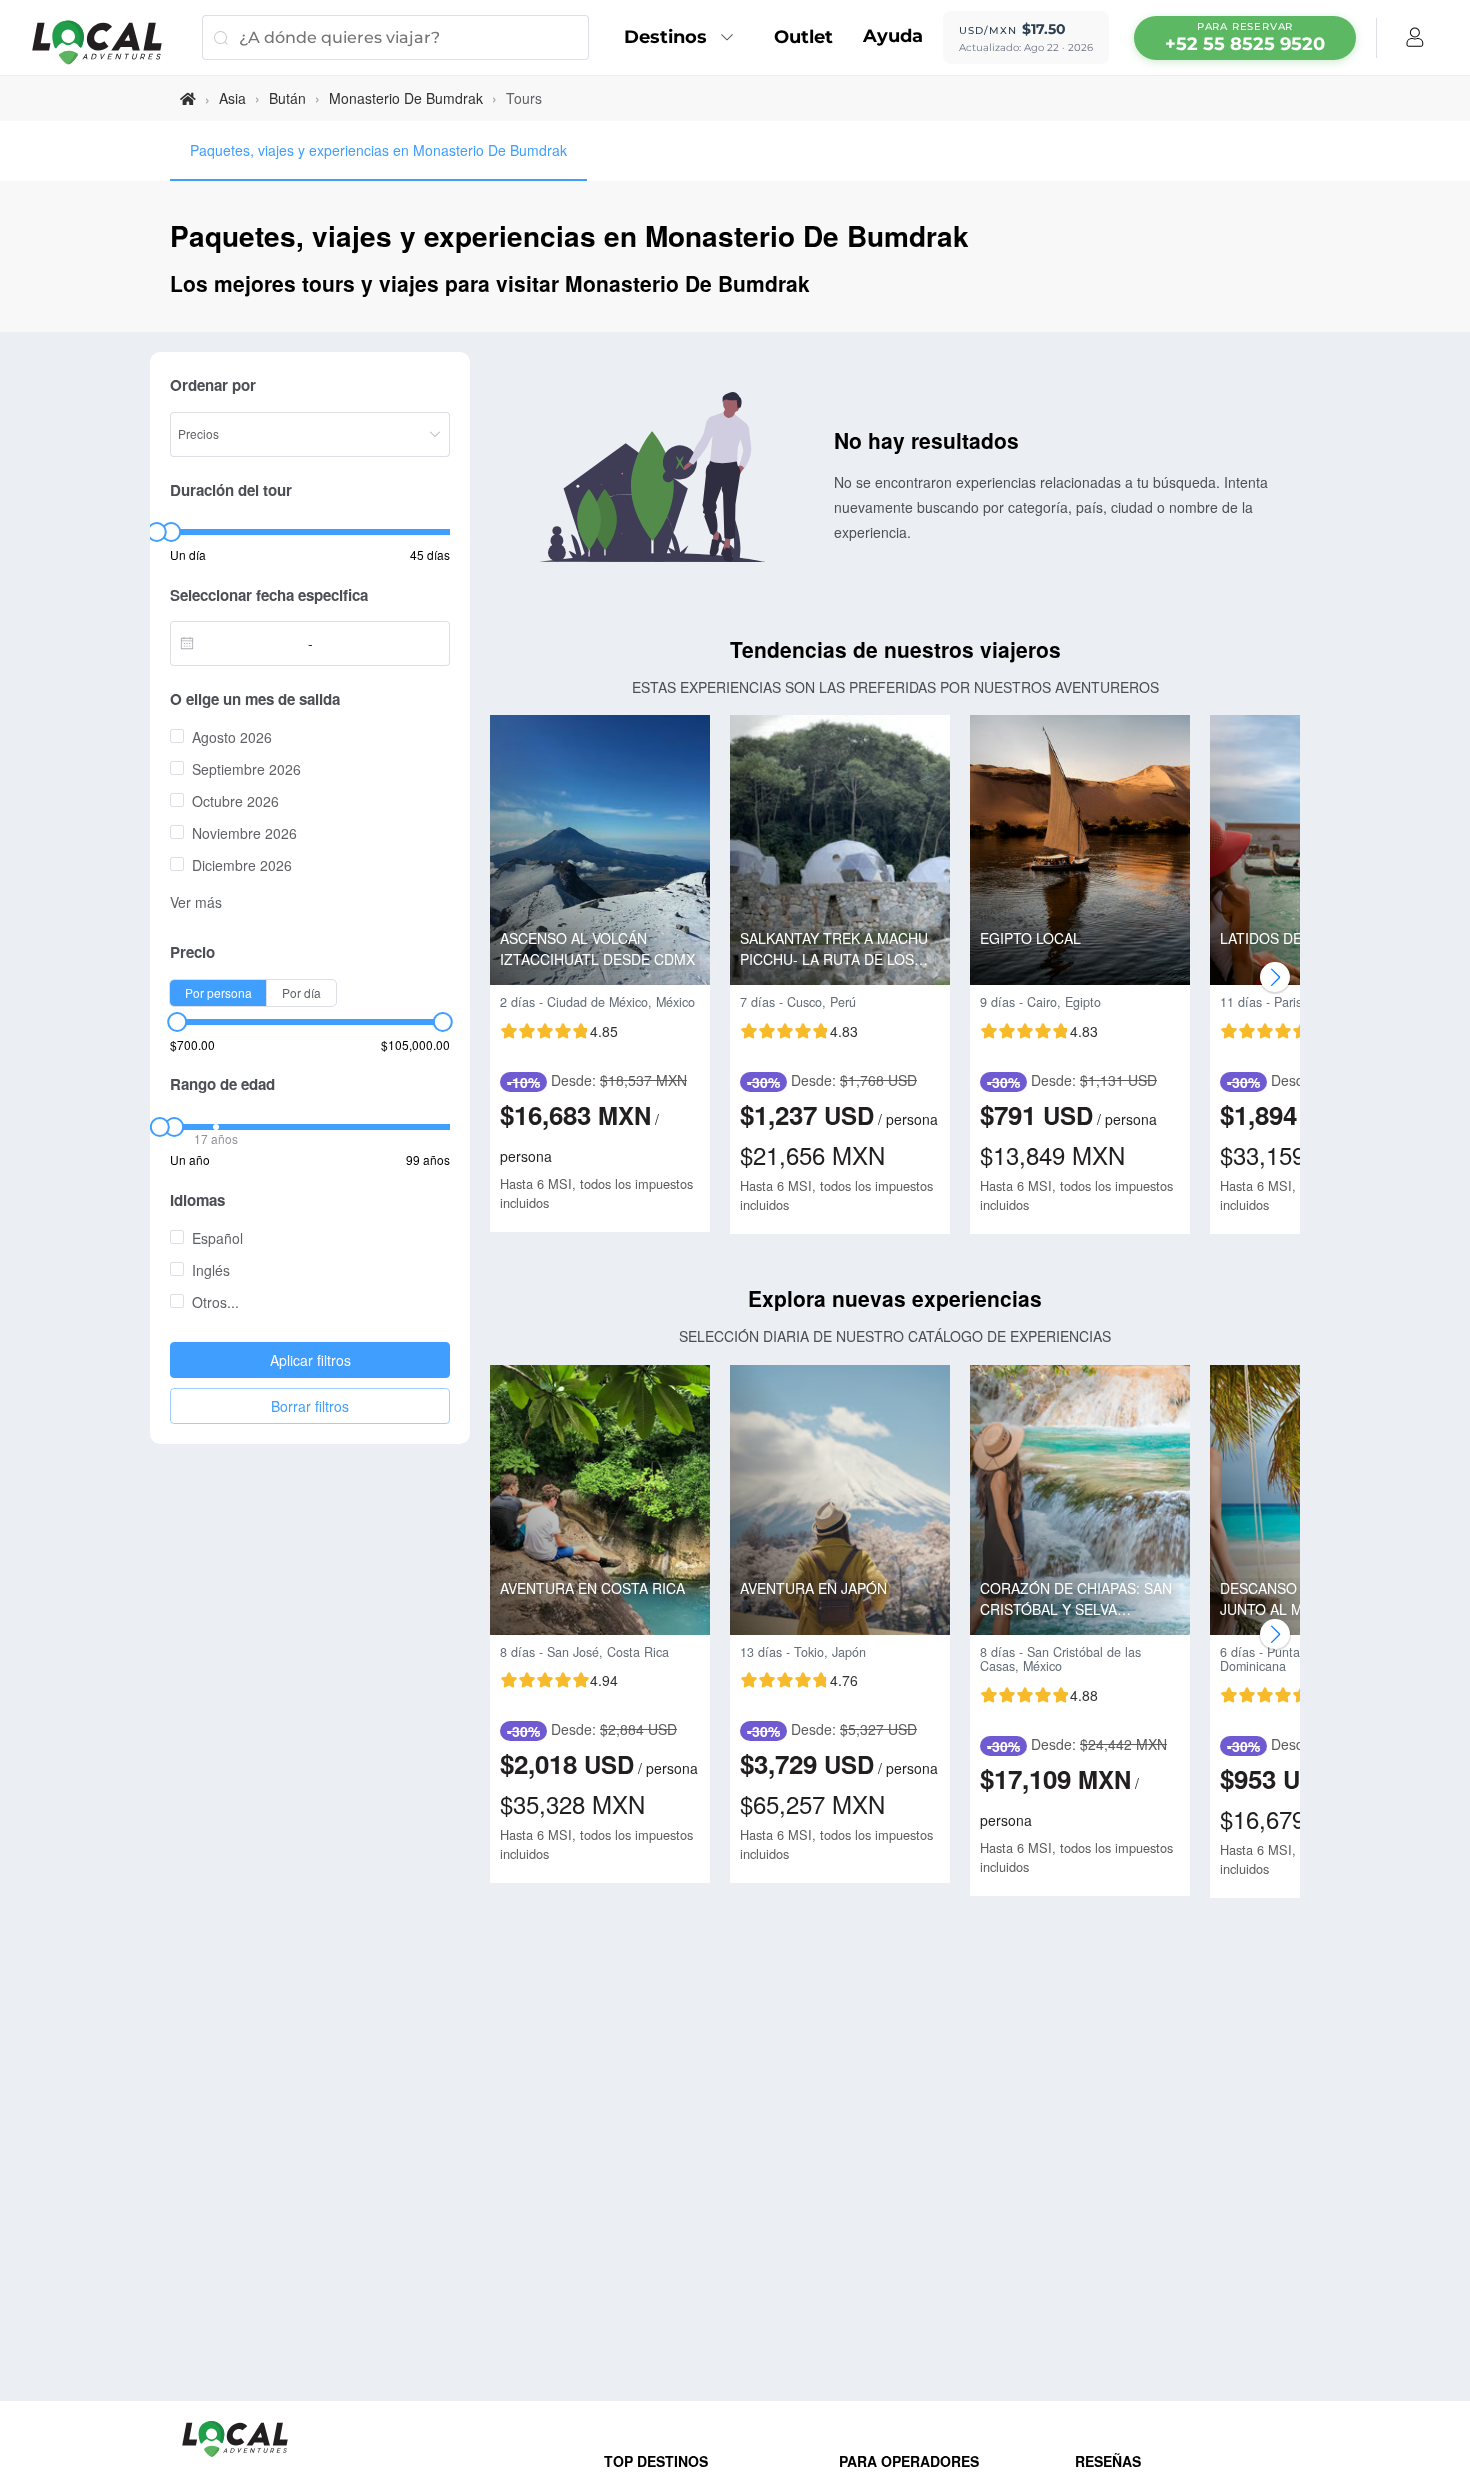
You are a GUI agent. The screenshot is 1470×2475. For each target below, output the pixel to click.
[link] (188, 98)
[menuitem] (684, 38)
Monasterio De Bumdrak (406, 98)
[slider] (156, 532)
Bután (287, 98)
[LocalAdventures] (107, 42)
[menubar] (1245, 38)
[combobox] (244, 643)
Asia (232, 98)
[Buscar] (220, 37)
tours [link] (524, 98)
